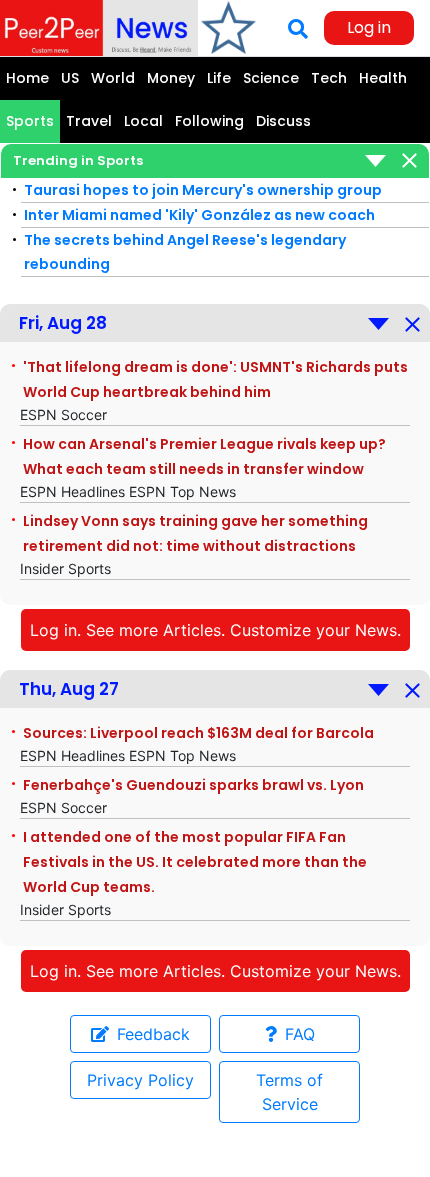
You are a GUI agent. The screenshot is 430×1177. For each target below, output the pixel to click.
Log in (369, 27)
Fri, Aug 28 (63, 323)
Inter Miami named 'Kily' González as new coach (199, 215)
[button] (199, 160)
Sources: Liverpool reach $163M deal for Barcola (198, 733)
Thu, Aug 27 (69, 689)
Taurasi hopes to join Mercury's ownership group (203, 190)
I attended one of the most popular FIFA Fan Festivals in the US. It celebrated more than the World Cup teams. (195, 862)
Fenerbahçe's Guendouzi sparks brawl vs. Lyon (193, 785)
